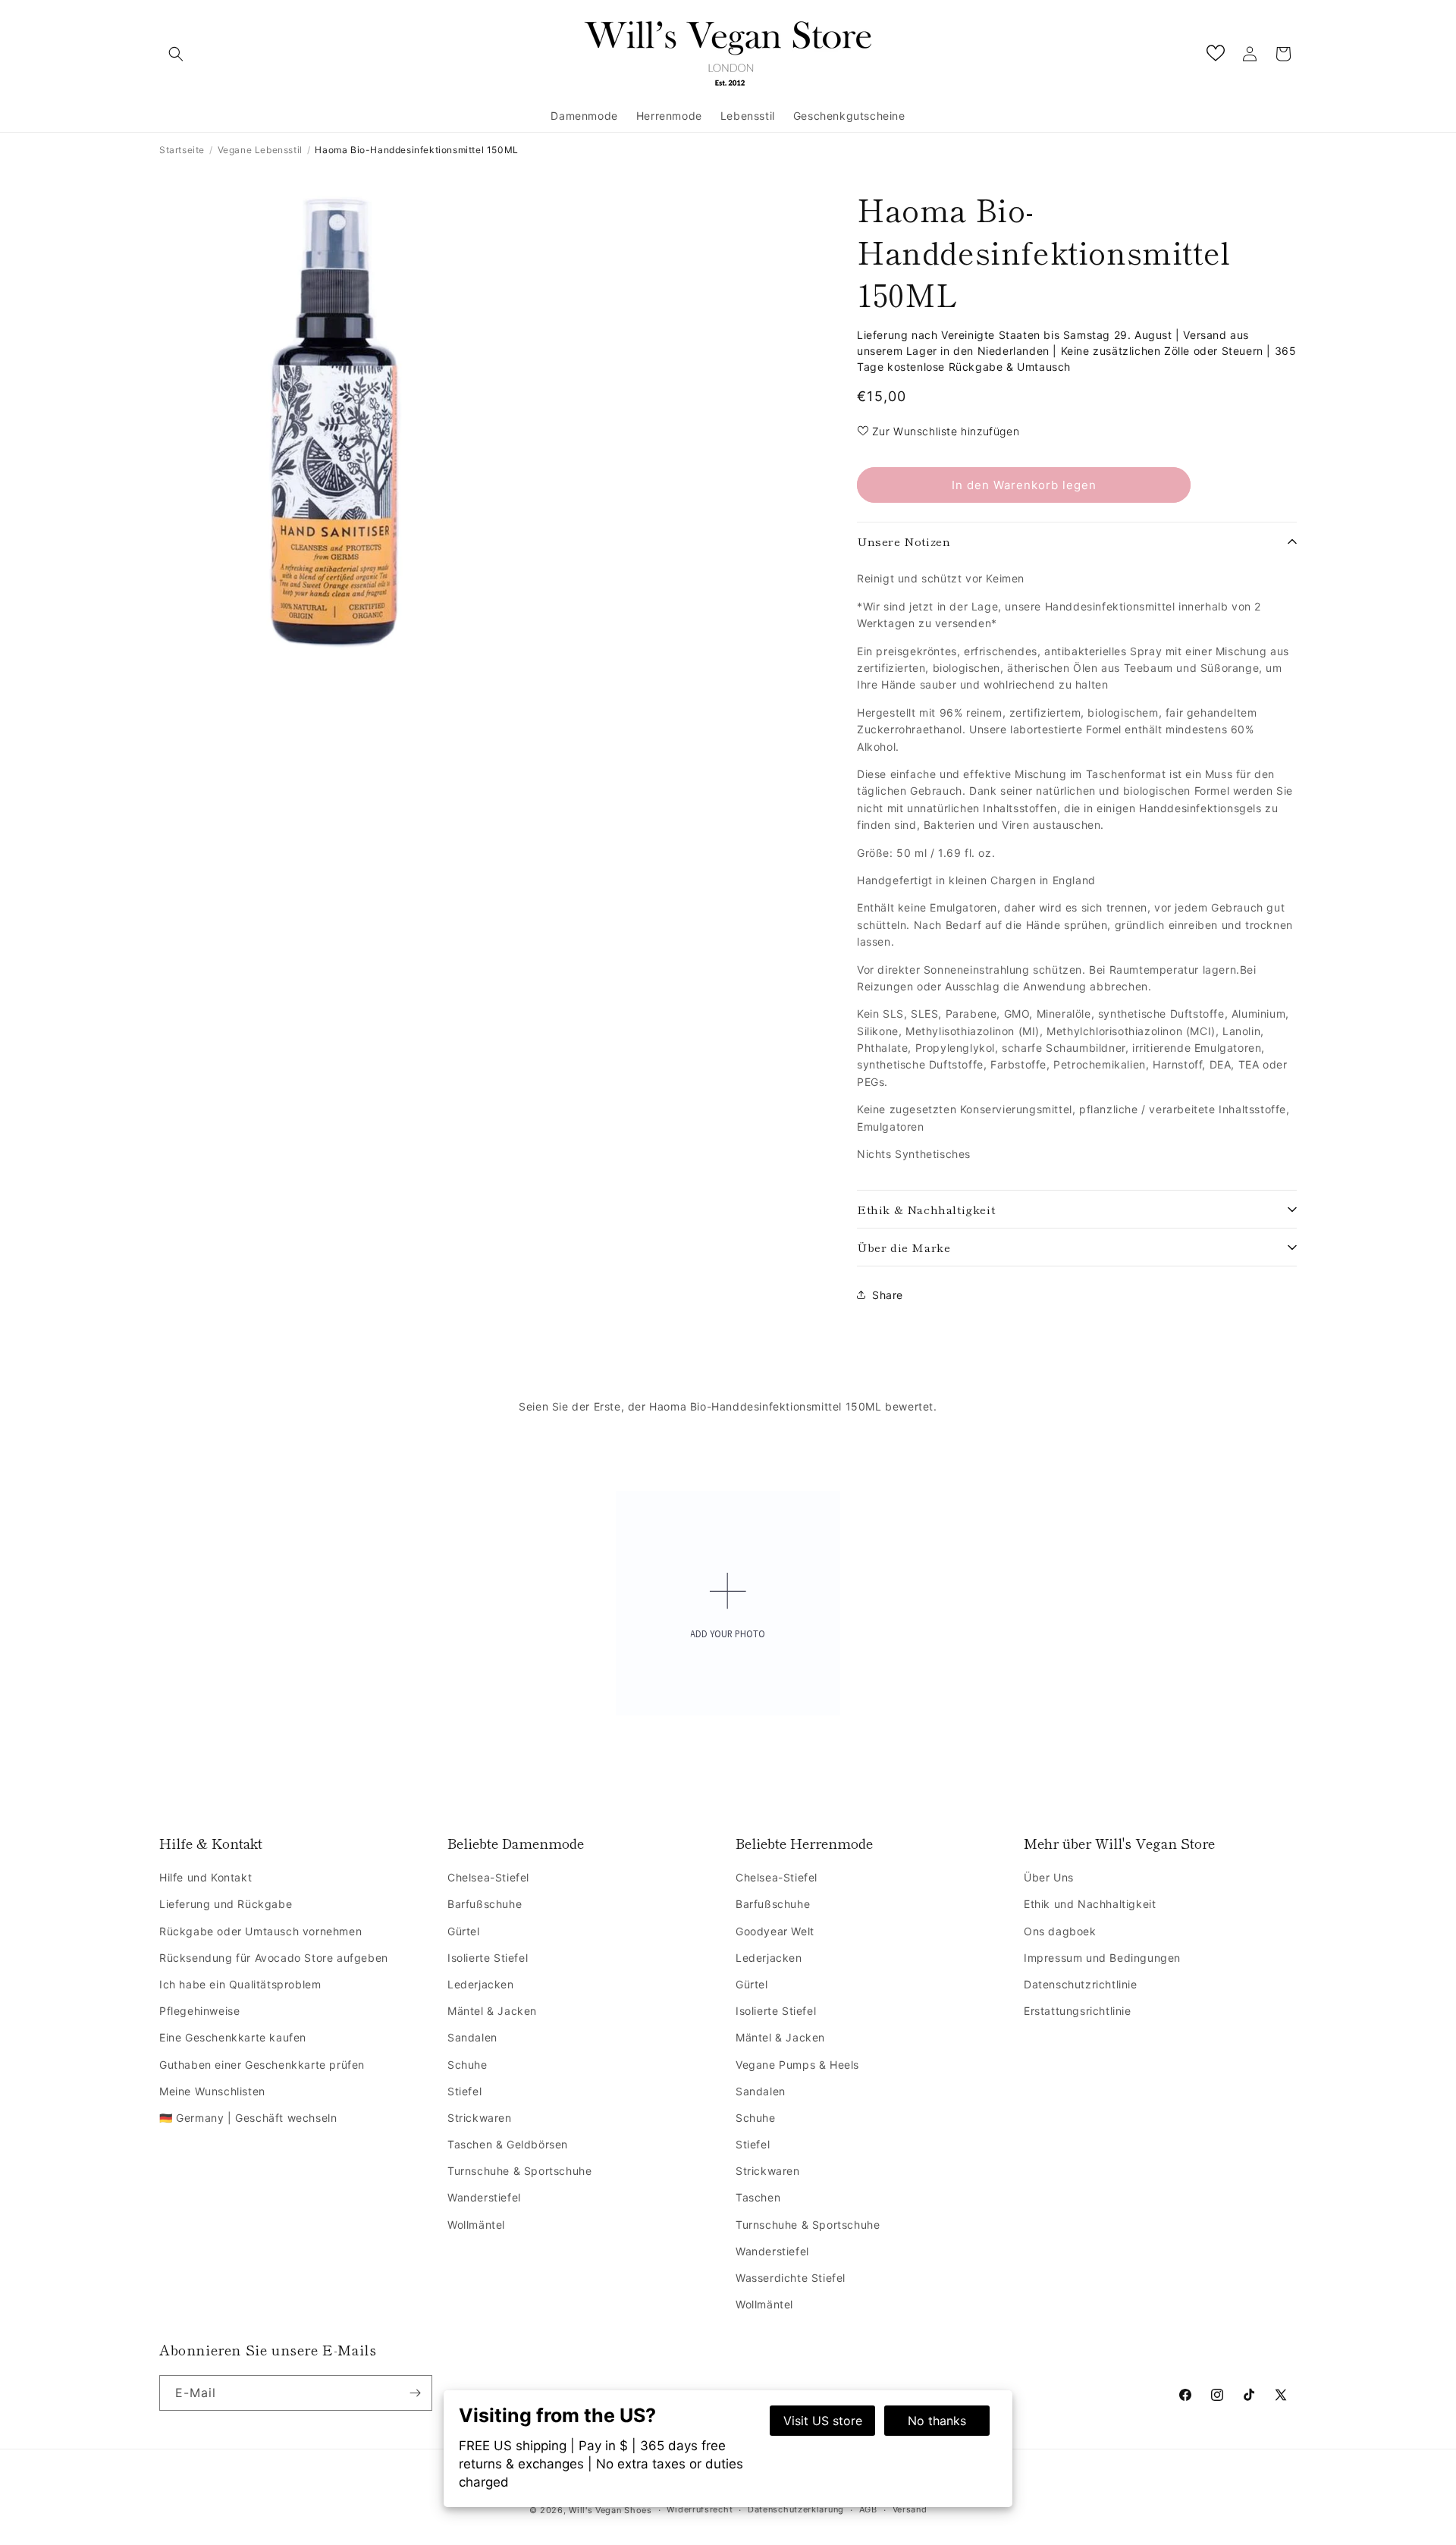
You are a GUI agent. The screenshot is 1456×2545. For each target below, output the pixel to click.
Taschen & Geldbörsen (508, 2144)
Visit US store (823, 2421)
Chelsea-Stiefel (488, 1877)
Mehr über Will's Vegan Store (1119, 1843)
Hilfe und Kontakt (206, 1877)
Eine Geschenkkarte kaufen (233, 2037)
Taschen (758, 2197)
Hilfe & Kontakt (211, 1843)
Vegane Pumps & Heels (797, 2065)
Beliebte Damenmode (516, 1843)
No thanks (937, 2421)
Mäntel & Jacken (492, 2011)
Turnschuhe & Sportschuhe (519, 2171)
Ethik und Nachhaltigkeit (1090, 1904)
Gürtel (464, 1931)
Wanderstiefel (484, 2197)
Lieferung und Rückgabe (226, 1904)
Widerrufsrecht (700, 2509)
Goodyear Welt (775, 1931)
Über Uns (1049, 1877)
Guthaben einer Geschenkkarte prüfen (262, 2065)
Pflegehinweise (199, 2011)
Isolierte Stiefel (488, 1958)
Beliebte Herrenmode (804, 1843)
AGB (868, 2509)
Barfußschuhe (485, 1904)
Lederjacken (481, 1984)
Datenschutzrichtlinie (1081, 1984)
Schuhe (468, 2065)
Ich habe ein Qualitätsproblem (240, 1984)
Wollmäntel (476, 2225)
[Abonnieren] (415, 2393)
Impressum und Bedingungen (1102, 1958)
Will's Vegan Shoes (610, 2510)
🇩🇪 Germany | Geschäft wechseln (248, 2118)
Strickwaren (480, 2118)
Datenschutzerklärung (796, 2509)
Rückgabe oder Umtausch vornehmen (260, 1931)
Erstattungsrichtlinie (1078, 2011)
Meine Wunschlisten (212, 2091)
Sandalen (472, 2037)
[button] (176, 54)
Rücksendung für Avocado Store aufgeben (274, 1958)
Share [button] (888, 1295)
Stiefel (464, 2091)
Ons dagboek (1060, 1931)
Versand (910, 2509)
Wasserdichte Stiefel (791, 2278)
